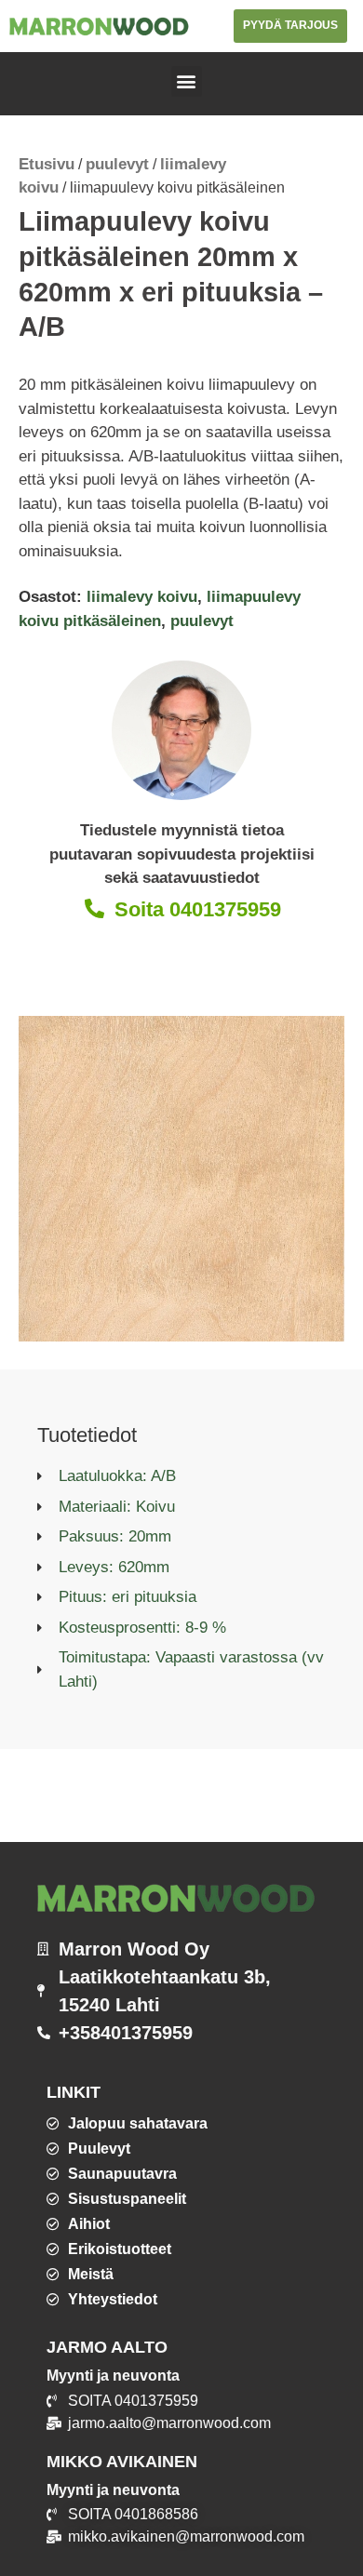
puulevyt (117, 164)
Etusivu (47, 164)
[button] (187, 81)
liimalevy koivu (142, 597)
